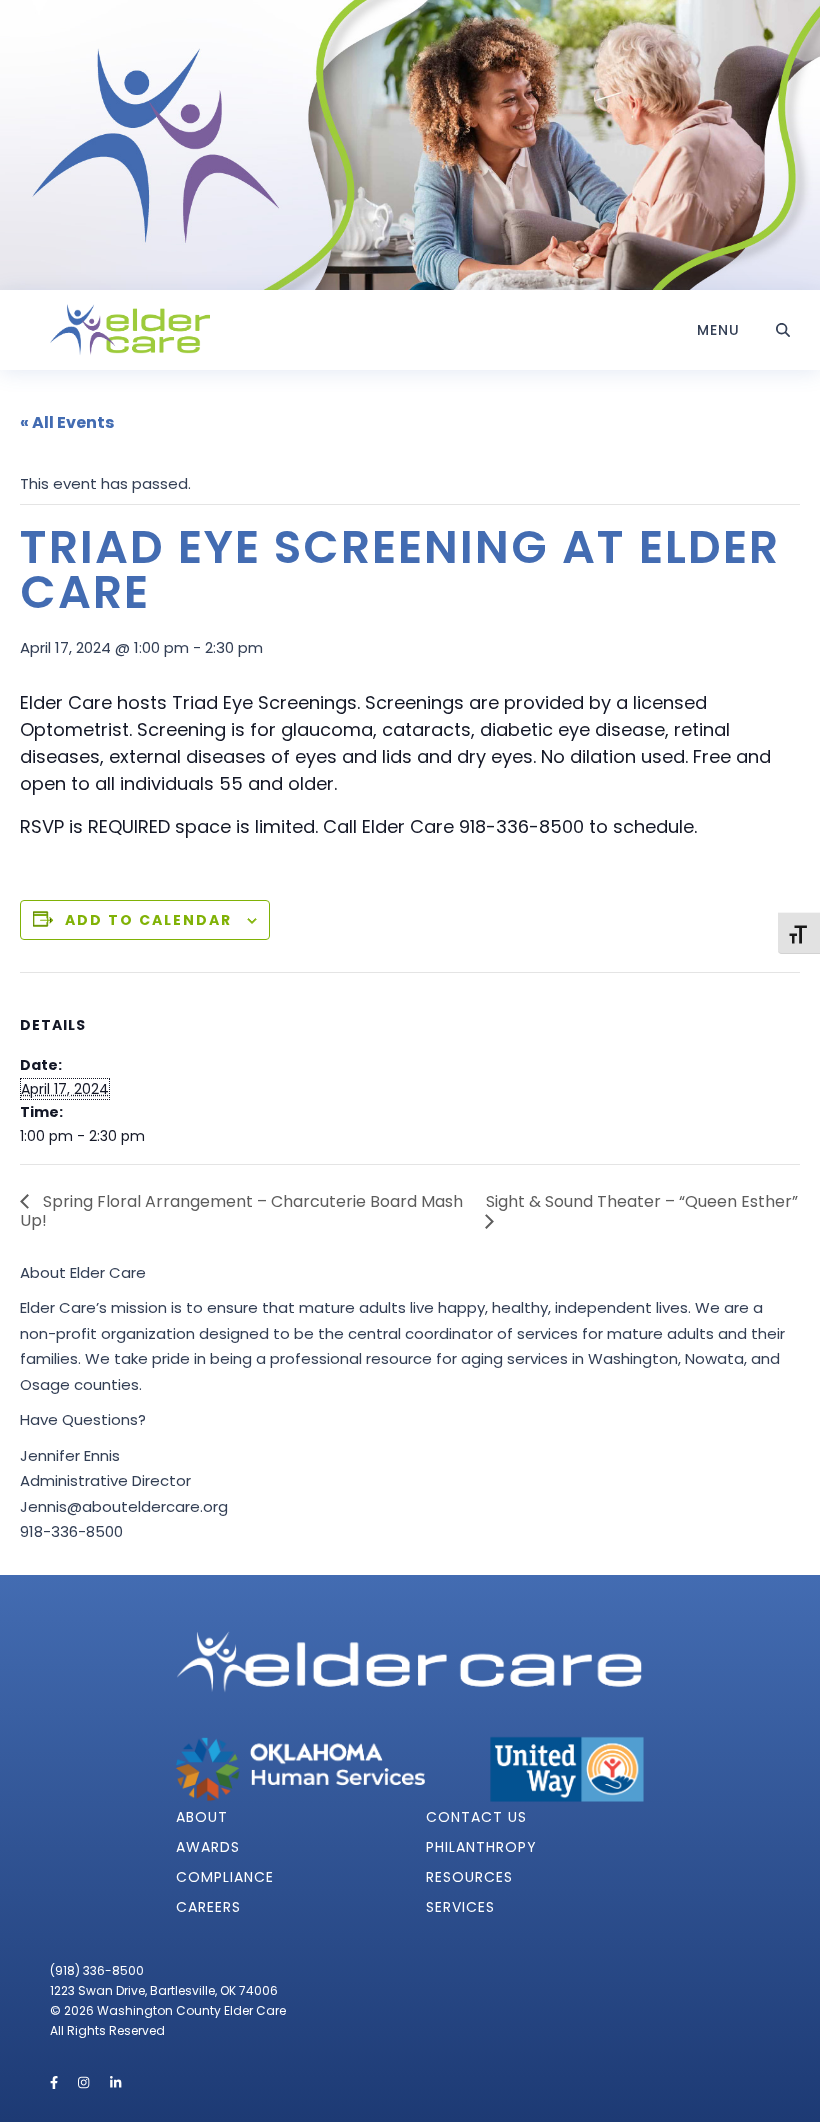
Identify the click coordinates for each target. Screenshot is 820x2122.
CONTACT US (476, 1817)
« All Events (67, 422)
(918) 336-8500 (97, 1970)
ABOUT (202, 1817)
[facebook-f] (55, 2082)
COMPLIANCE (225, 1877)
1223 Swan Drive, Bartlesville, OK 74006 (164, 1990)
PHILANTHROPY (481, 1847)
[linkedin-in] (115, 2082)
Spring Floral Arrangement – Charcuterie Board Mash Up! (241, 1211)
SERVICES (460, 1907)
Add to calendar (148, 920)
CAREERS (208, 1907)
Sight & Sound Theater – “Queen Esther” (642, 1201)
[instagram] (85, 2082)
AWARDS (208, 1847)
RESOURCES (469, 1877)
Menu (718, 330)
